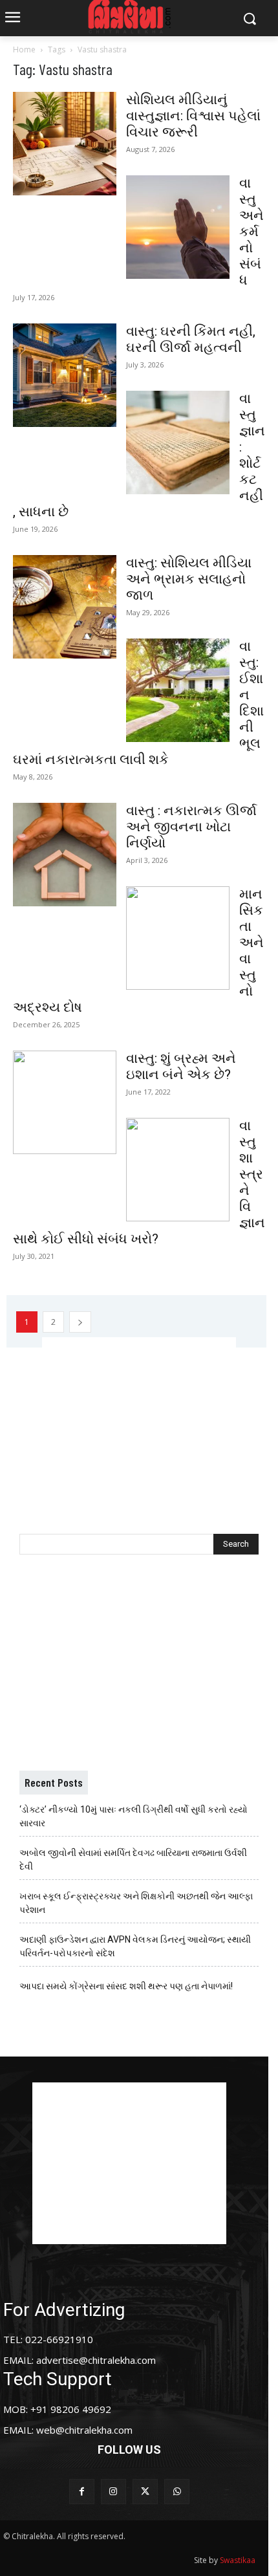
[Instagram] (113, 2492)
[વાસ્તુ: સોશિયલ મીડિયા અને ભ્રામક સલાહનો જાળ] (65, 607)
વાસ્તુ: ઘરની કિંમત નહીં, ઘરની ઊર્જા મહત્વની (191, 339)
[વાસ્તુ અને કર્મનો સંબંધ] (178, 227)
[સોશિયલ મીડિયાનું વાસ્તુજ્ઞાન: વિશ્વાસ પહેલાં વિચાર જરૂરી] (65, 144)
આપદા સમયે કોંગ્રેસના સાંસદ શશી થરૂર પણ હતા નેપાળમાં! (126, 1986)
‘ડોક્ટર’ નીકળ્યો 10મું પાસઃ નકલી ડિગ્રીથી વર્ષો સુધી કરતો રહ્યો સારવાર (134, 1816)
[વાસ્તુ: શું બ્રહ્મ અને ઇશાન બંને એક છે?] (65, 1102)
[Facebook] (82, 2492)
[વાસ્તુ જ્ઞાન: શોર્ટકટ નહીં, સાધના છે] (178, 442)
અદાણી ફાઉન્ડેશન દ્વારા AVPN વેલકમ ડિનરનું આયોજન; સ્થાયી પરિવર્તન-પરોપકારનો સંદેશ (135, 1946)
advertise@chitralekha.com (96, 2360)
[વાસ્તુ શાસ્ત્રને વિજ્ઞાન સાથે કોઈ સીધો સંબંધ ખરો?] (178, 1170)
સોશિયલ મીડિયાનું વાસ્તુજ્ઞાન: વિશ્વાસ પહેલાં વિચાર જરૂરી (193, 116)
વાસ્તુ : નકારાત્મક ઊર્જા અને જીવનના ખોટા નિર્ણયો (191, 827)
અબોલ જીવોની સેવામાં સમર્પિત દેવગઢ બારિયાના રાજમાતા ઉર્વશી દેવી (133, 1860)
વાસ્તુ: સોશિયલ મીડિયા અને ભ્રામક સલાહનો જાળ (189, 579)
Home (24, 49)
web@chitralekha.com (84, 2430)
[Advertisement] (139, 1418)
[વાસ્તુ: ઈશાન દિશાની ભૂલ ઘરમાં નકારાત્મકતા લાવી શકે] (178, 690)
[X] (145, 2492)
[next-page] (80, 1322)
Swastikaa (238, 2560)
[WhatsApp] (177, 2492)
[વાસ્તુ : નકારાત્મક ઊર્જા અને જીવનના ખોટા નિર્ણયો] (65, 855)
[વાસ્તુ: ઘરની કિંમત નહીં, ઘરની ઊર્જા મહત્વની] (65, 375)
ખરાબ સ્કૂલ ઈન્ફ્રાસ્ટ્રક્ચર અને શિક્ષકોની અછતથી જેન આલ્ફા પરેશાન (136, 1903)
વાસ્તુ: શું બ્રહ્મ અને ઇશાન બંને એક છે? (181, 1066)
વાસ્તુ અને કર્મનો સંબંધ (251, 232)
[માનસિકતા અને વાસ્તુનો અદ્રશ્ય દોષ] (178, 938)
